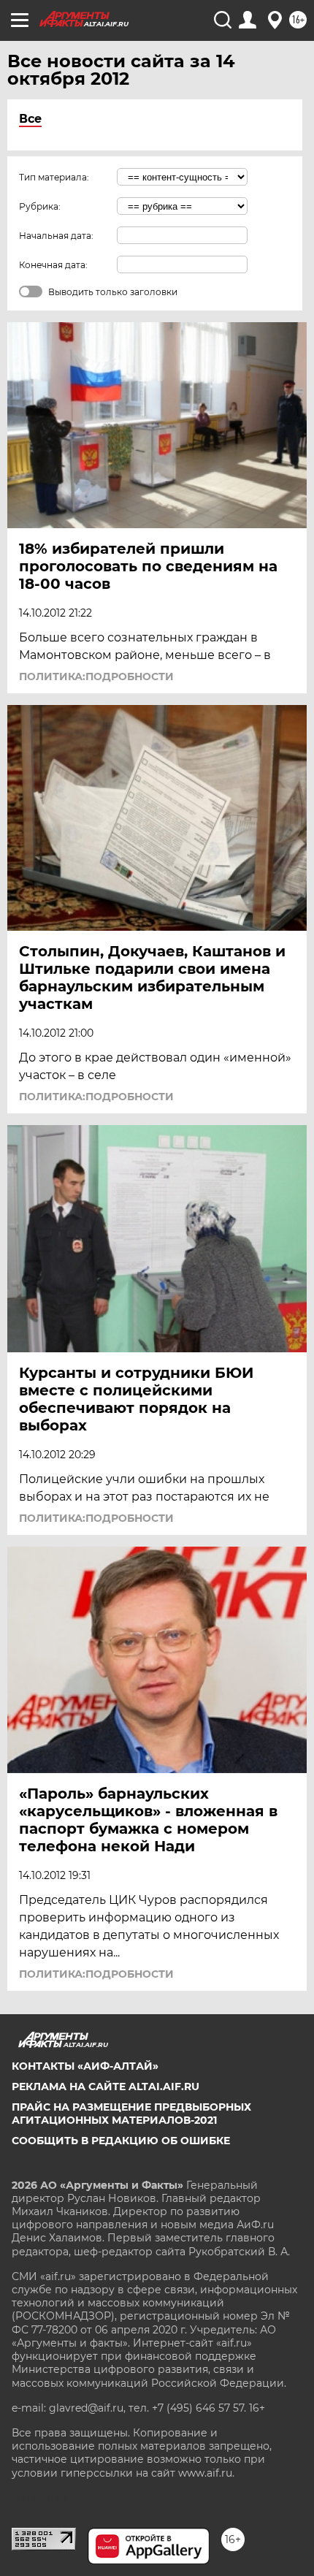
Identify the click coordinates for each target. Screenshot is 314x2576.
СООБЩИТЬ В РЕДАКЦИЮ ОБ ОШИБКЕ (121, 2141)
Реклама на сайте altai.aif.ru (106, 2087)
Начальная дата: (56, 236)
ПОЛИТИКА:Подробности (96, 677)
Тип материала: (54, 177)
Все (30, 119)
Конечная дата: (53, 265)
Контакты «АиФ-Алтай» (85, 2066)
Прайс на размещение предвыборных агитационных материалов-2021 (131, 2114)
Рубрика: (40, 206)
